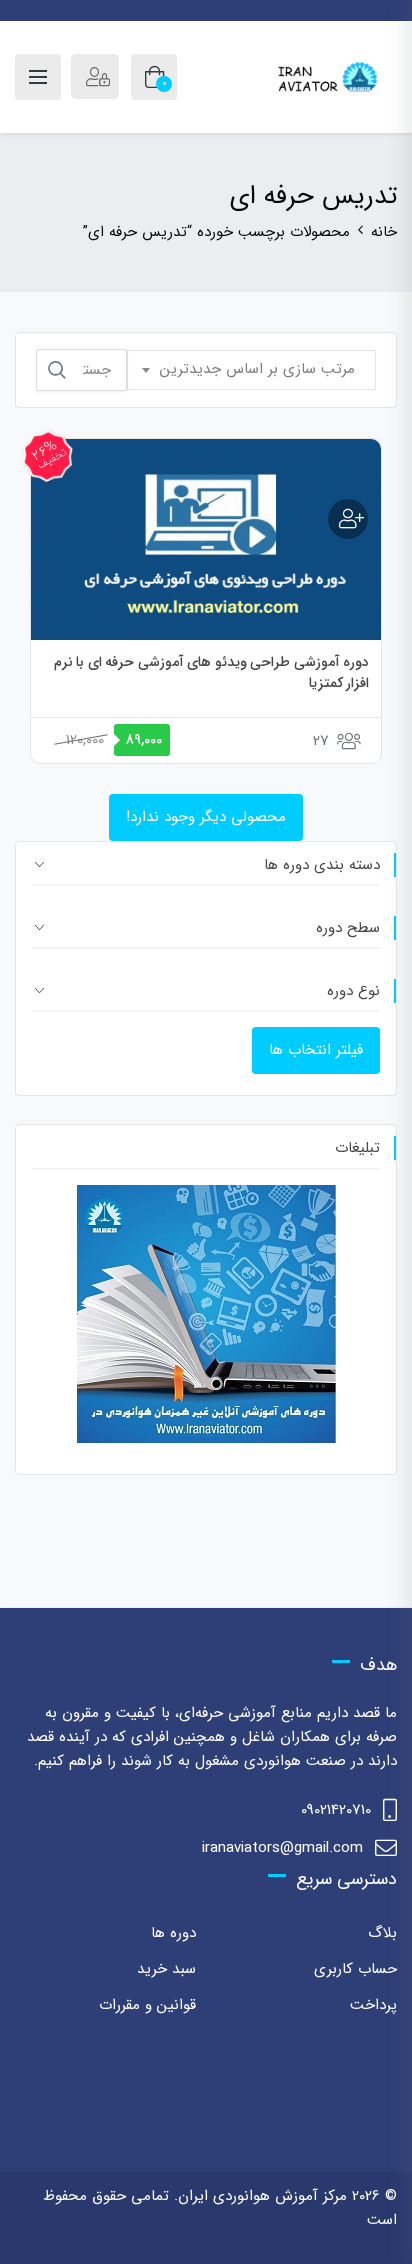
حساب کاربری (355, 1969)
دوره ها (173, 1933)
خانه (384, 232)
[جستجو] (57, 370)
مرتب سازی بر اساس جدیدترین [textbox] (257, 369)
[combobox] (251, 370)
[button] (348, 519)
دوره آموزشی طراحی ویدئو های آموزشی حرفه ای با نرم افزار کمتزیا (212, 672)
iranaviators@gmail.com (282, 1848)
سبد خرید (166, 1969)
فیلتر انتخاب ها (316, 1050)
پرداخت (373, 2005)
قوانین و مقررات (147, 2005)
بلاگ (382, 1933)
